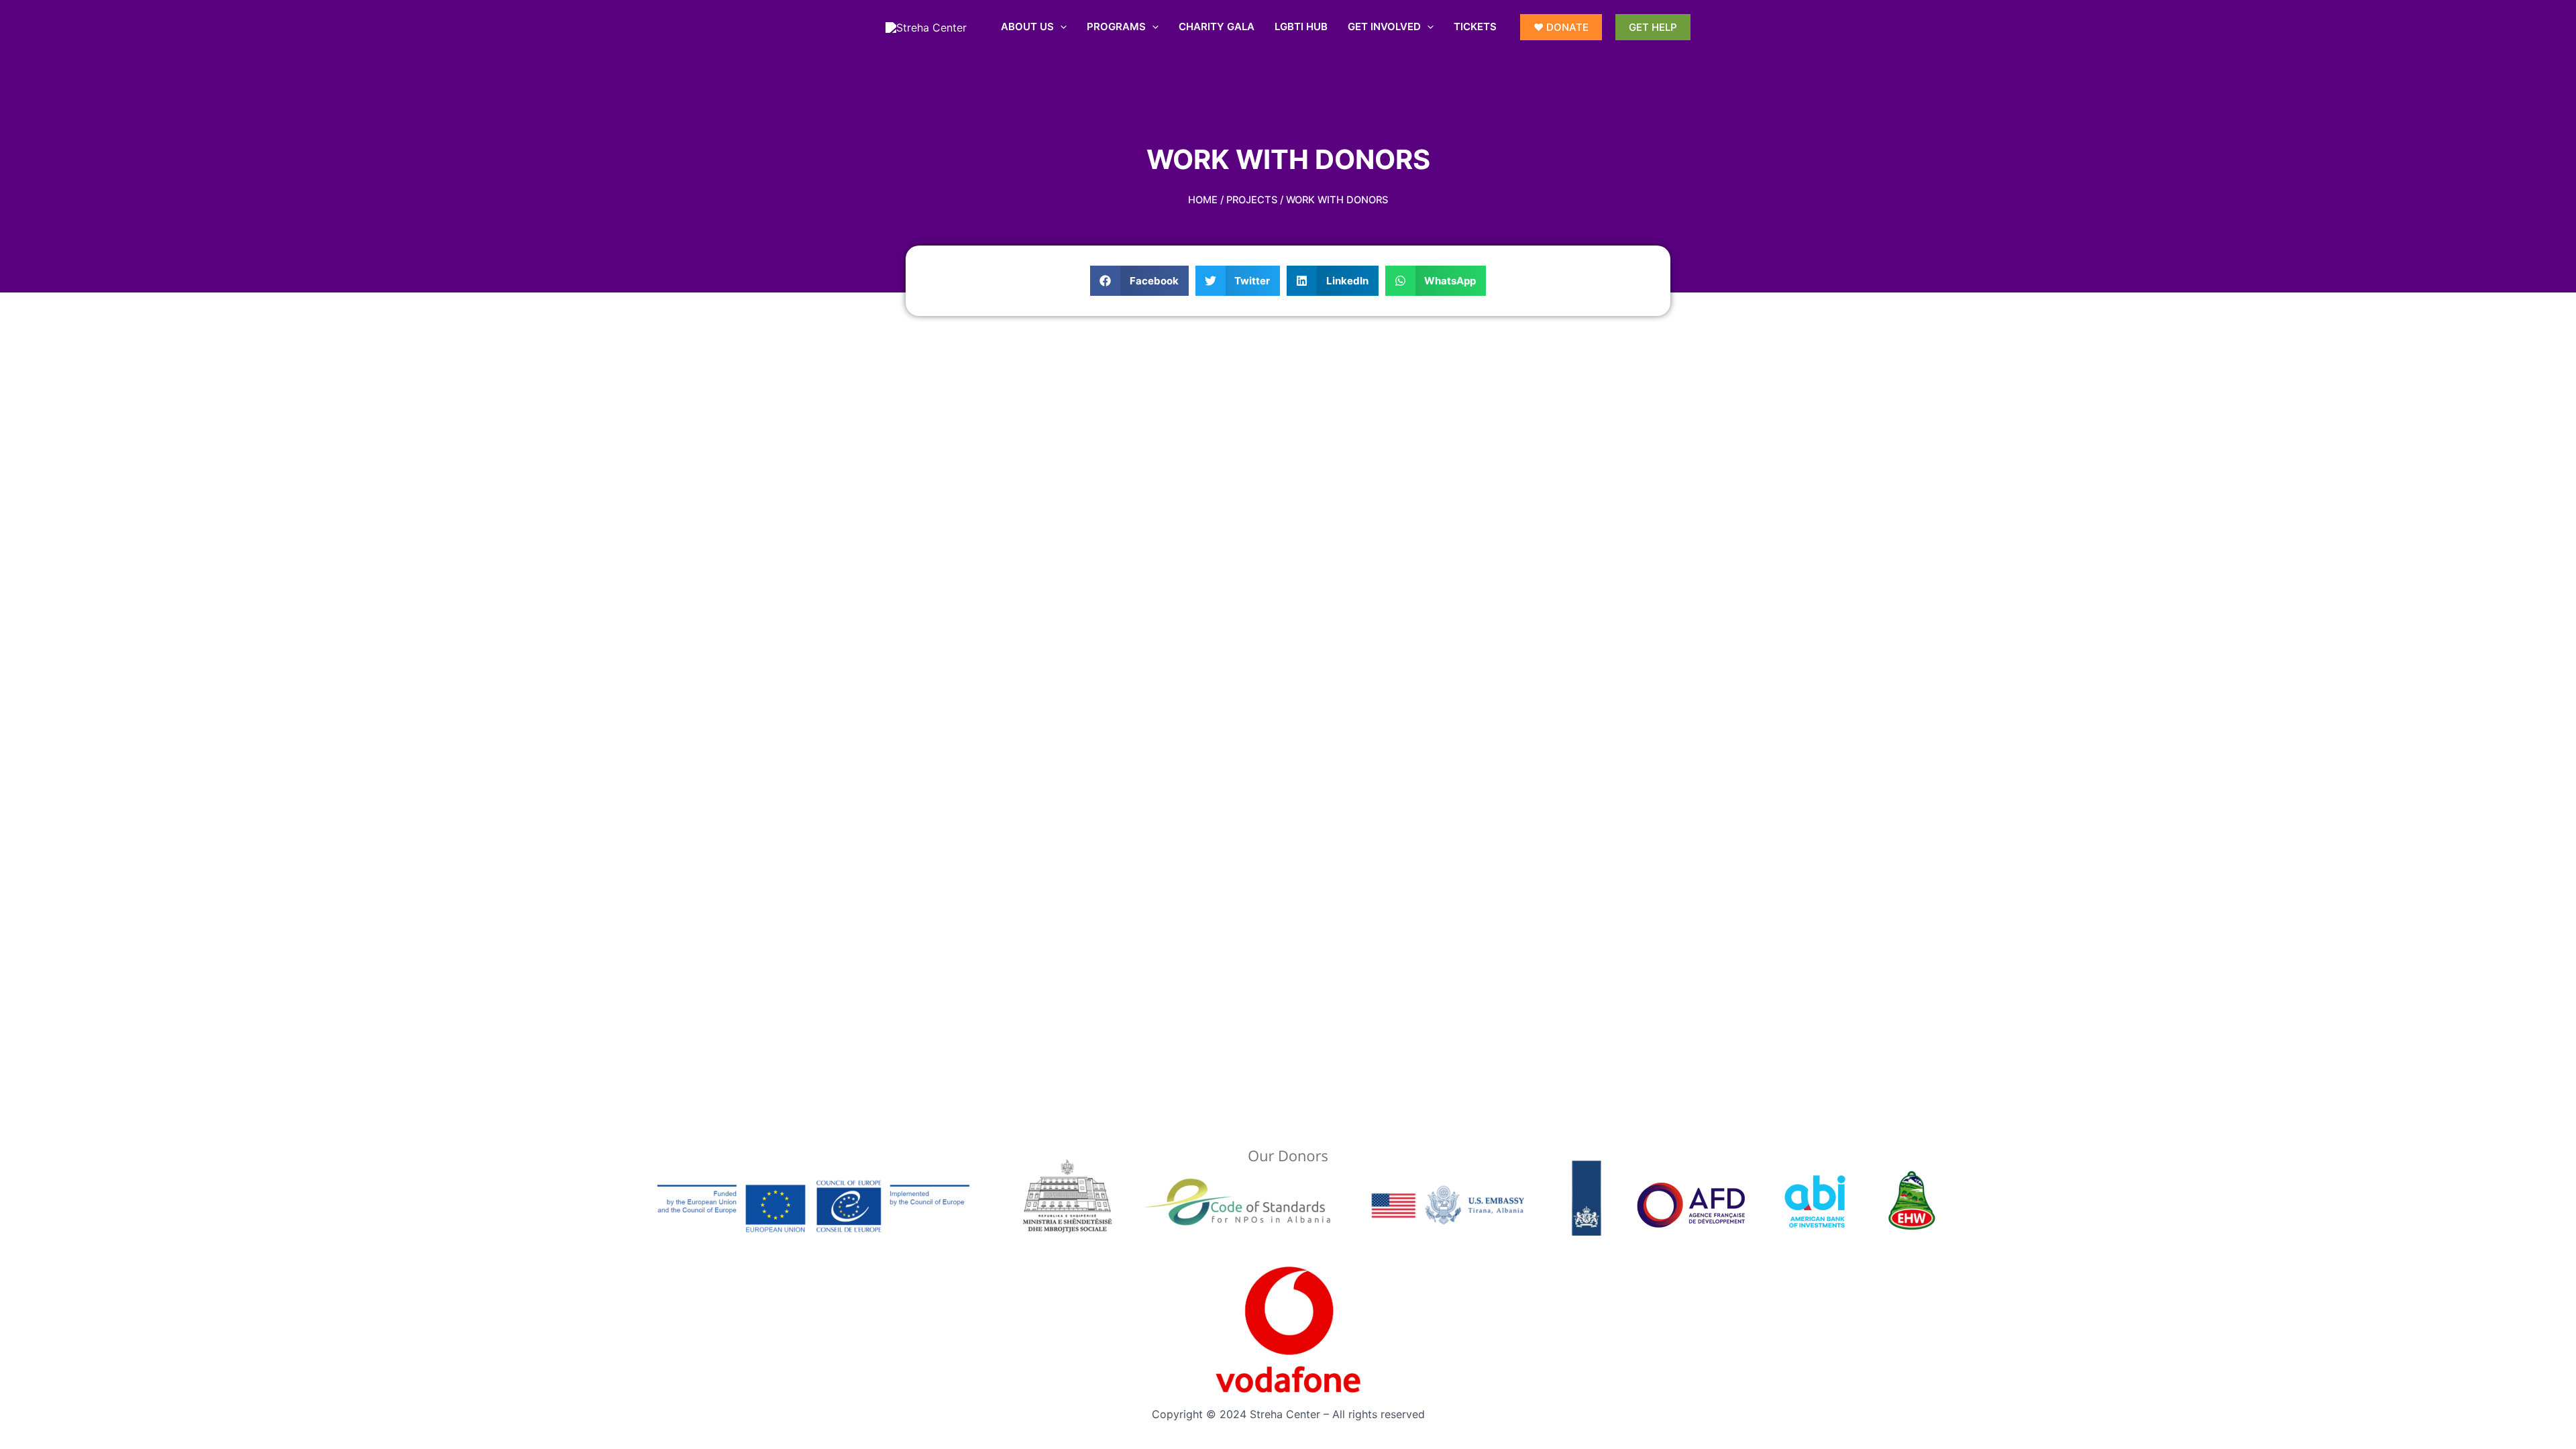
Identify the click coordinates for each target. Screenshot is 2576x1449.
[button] (1139, 281)
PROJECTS (1252, 200)
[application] (1060, 27)
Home (1203, 200)
